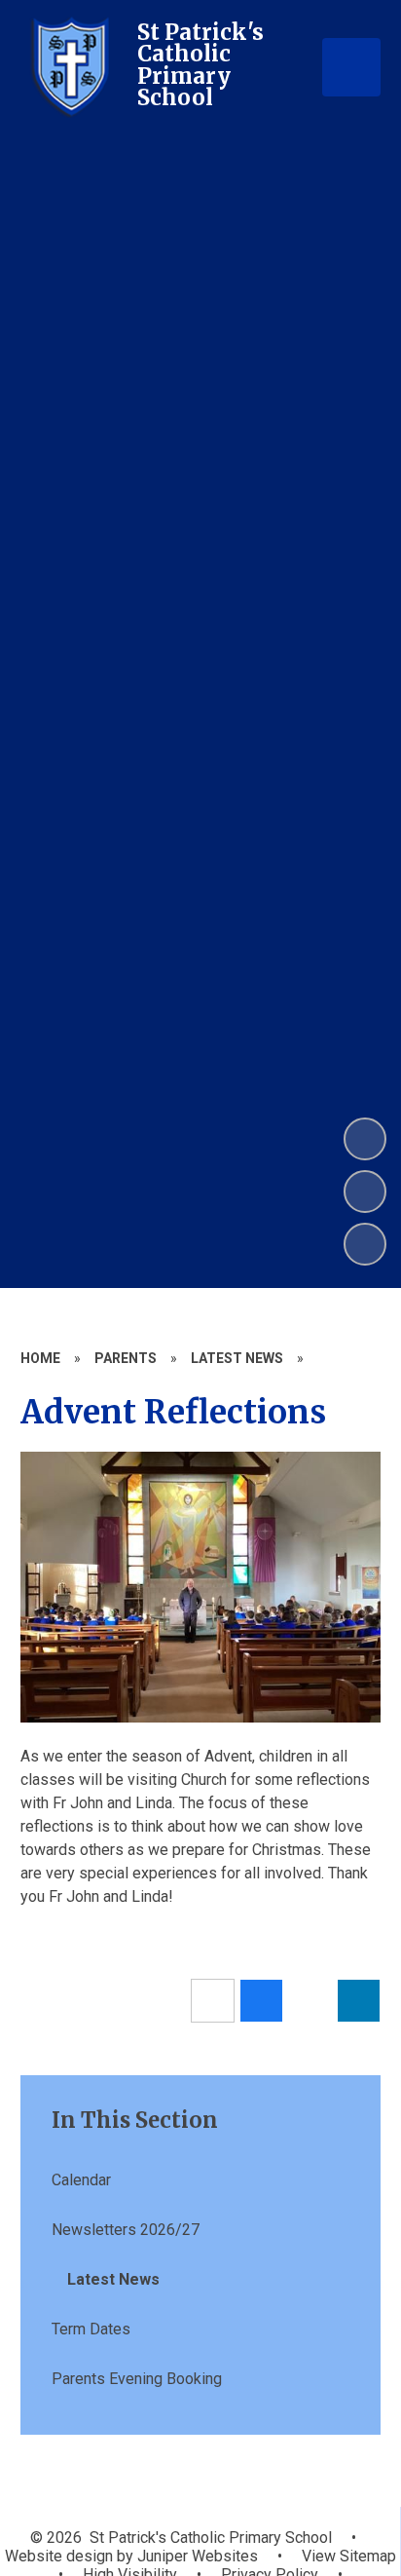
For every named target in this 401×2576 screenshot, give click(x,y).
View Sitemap (349, 2556)
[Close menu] (351, 67)
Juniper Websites (196, 2556)
